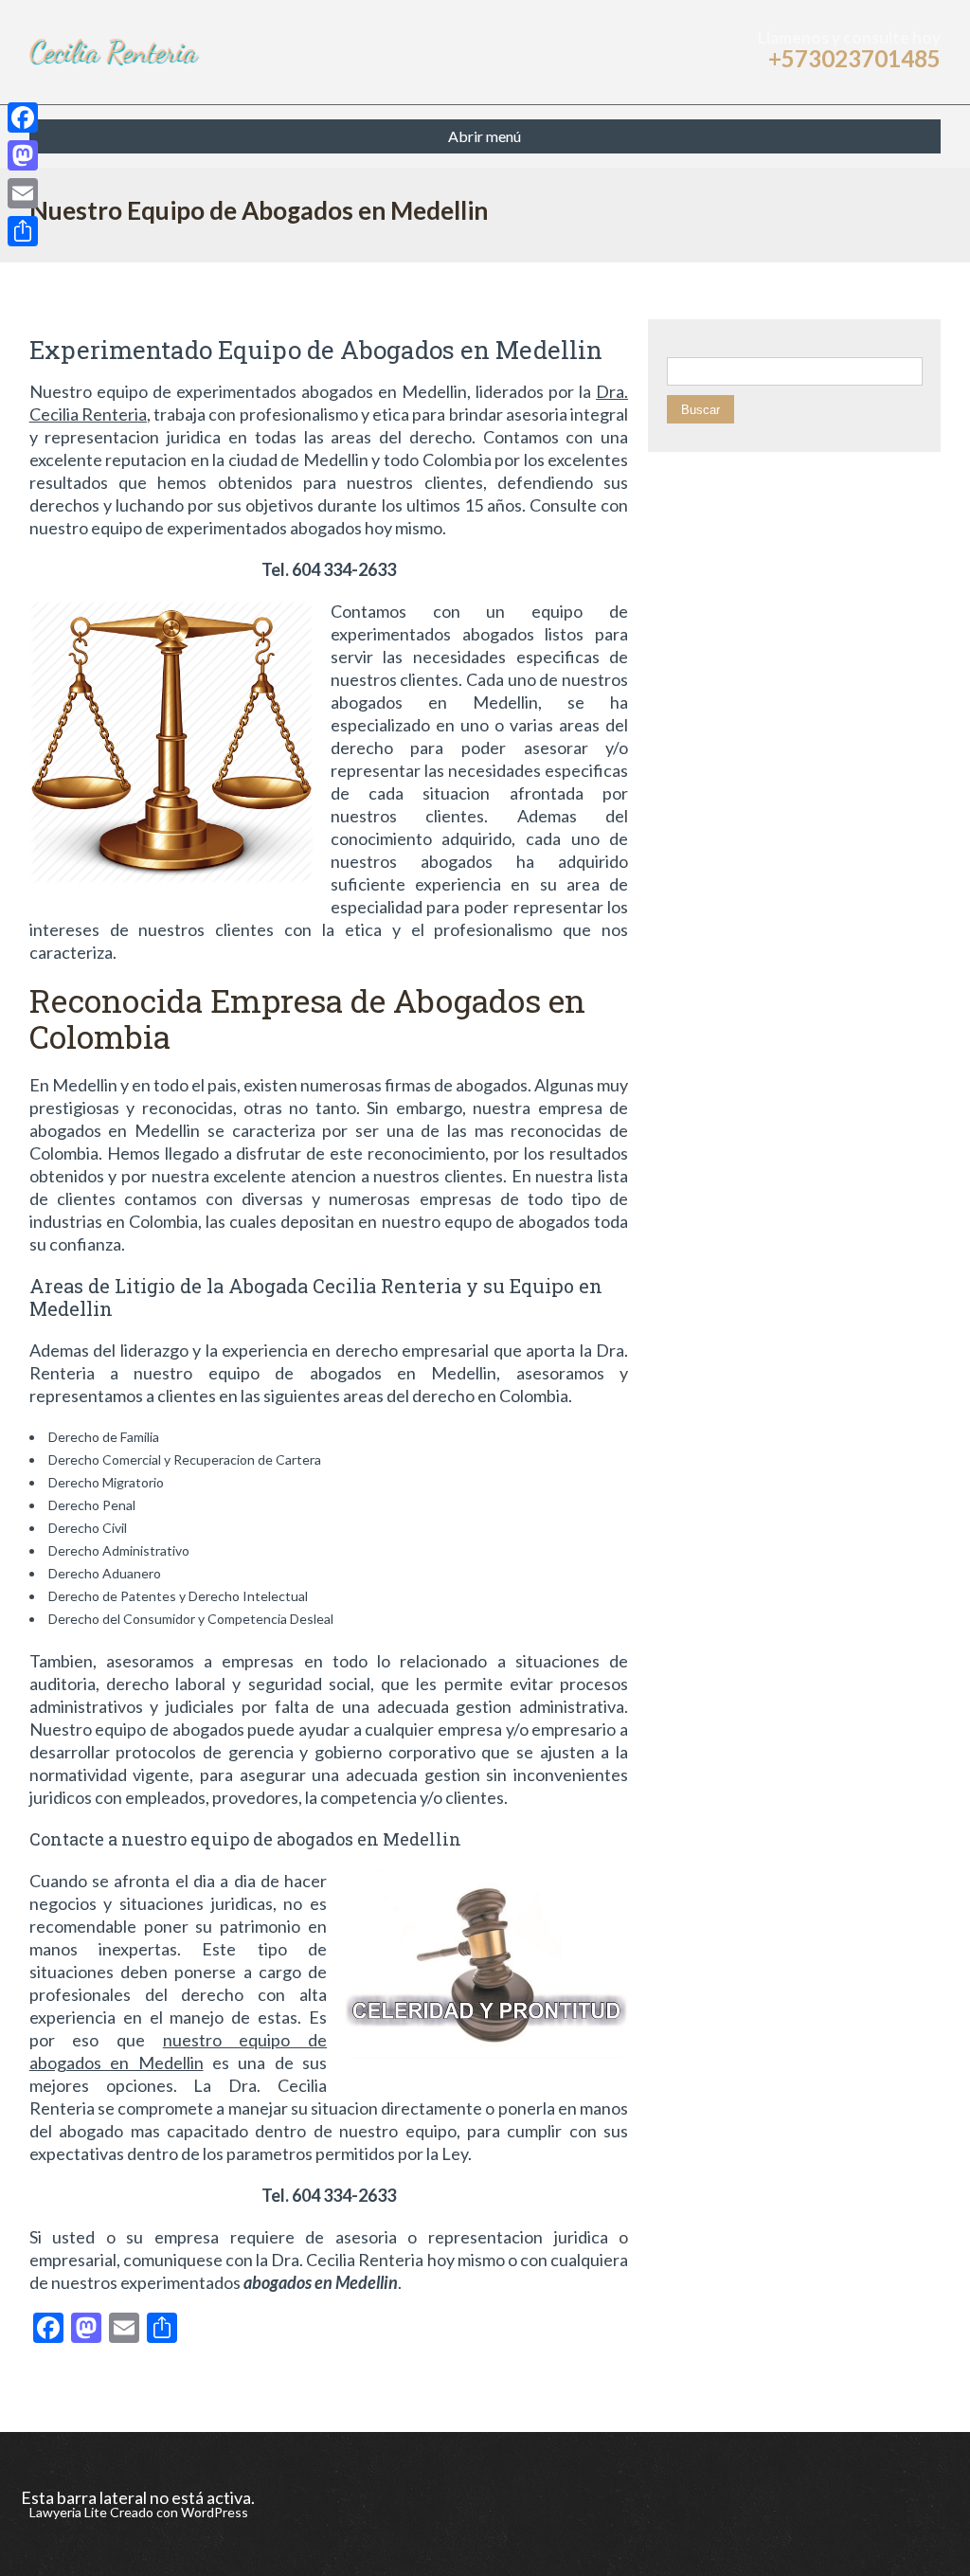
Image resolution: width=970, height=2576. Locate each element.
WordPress (213, 2512)
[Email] (23, 193)
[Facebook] (23, 117)
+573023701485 (854, 58)
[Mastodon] (23, 155)
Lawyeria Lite (70, 2512)
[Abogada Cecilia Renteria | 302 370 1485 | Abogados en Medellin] (118, 52)
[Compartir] (23, 231)
